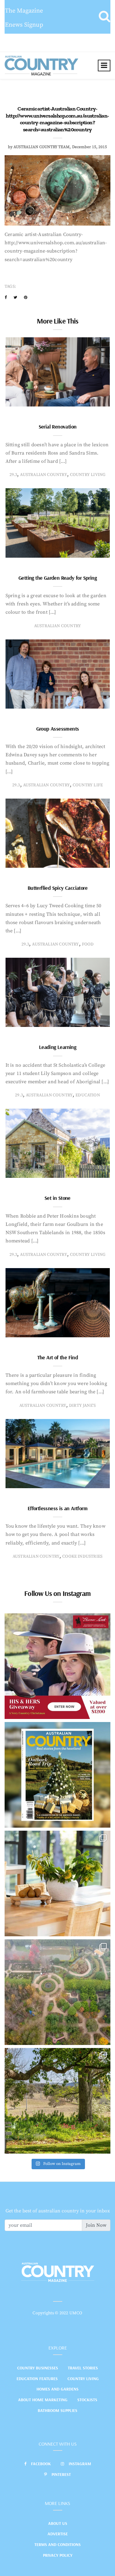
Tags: (10, 286)
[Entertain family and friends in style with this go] (57, 1883)
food (88, 944)
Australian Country (43, 475)
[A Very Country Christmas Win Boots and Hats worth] (57, 1666)
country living (88, 475)
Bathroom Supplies (57, 2410)
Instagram (80, 2464)
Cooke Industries (82, 1556)
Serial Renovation (58, 427)
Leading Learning (57, 1047)
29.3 (13, 475)
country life (88, 785)
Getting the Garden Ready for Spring (57, 578)
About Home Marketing (43, 2400)
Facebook (41, 2464)
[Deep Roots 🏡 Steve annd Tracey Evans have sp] (57, 2101)
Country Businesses (38, 2368)
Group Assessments (58, 729)
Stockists (87, 2400)
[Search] (104, 17)
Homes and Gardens (57, 2389)
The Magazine (24, 11)
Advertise (58, 2534)
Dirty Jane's (82, 1406)
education (88, 1095)
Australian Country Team (42, 147)
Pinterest (61, 2474)
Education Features (37, 2379)
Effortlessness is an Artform (57, 1508)
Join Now (96, 2225)
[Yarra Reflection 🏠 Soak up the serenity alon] (57, 1992)
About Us (58, 2523)
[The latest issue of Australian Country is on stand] (57, 1775)
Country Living (83, 2379)
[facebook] (6, 298)
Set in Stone (57, 1198)
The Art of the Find (58, 1357)
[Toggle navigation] (104, 66)
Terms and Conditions (57, 2544)
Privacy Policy (58, 2555)
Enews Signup (24, 25)
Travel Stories (83, 2368)
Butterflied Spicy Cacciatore (57, 888)
